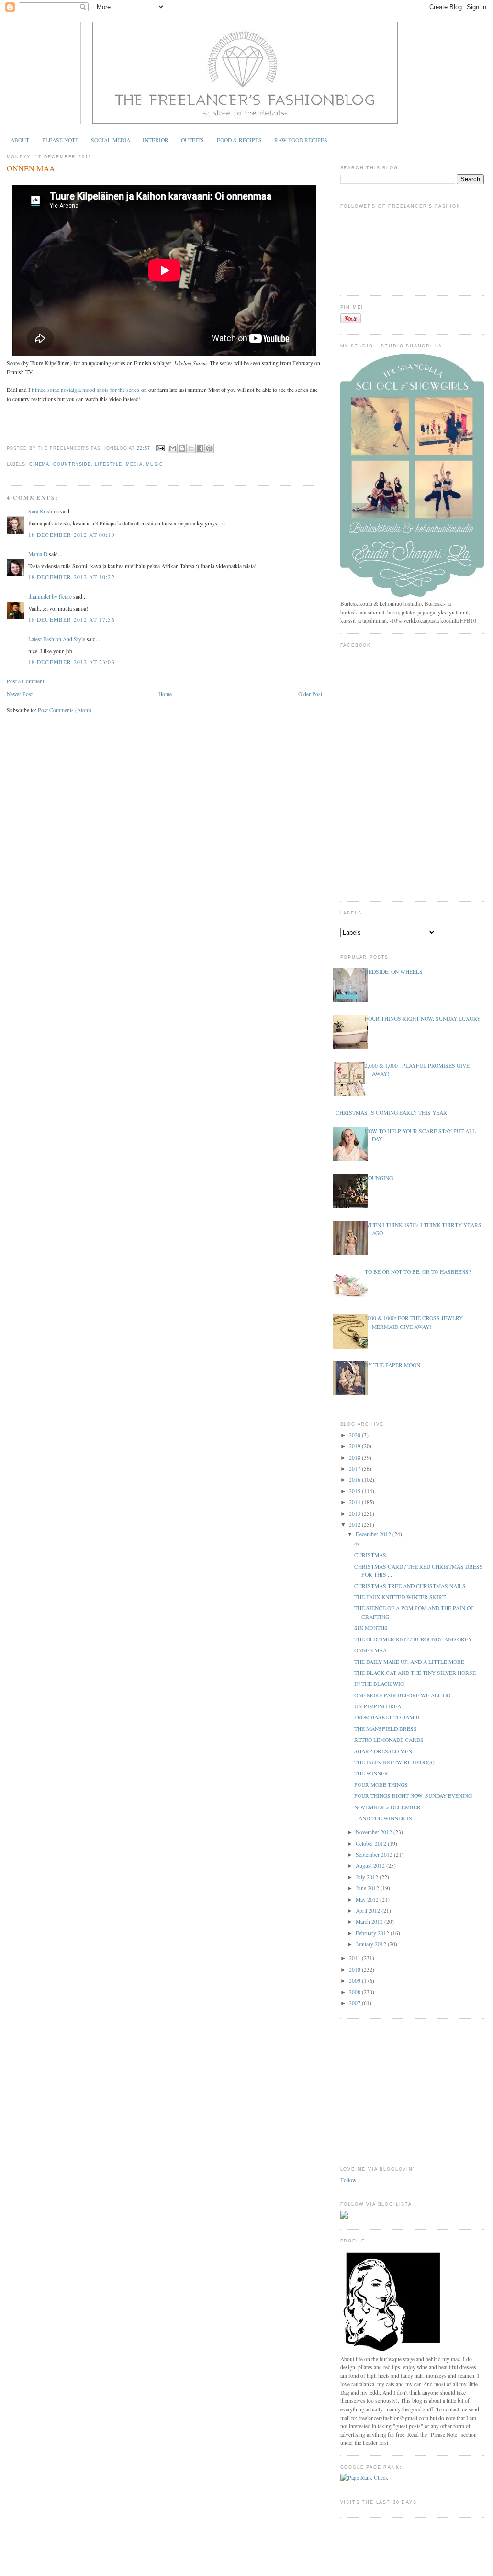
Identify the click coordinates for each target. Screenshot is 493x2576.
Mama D (38, 554)
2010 (355, 1969)
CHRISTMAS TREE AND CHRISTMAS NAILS (410, 1586)
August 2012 (371, 1866)
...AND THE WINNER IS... (385, 1818)
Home (165, 694)
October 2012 (372, 1844)
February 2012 (373, 1933)
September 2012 (375, 1855)
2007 (355, 2003)
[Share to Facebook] (200, 448)
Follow (348, 2180)
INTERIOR (156, 140)
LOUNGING (379, 1178)
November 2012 (375, 1832)
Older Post (310, 694)
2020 (355, 1435)
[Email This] (173, 448)
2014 (355, 1502)
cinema (39, 464)
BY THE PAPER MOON (392, 1365)
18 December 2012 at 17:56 (72, 619)
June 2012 (368, 1888)
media (134, 464)
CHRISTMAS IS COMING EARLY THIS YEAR (391, 1112)
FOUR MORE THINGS (381, 1785)
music (155, 464)
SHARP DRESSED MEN (383, 1751)
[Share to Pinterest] (209, 448)
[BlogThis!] (182, 448)
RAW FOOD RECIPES (301, 140)
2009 (355, 1980)
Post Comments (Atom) (65, 710)
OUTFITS (192, 140)
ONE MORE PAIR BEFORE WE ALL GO (402, 1695)
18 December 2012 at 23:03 (72, 662)
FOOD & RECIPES (239, 140)
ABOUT (20, 140)
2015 (355, 1491)
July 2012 (368, 1877)
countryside (72, 464)
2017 (355, 1468)
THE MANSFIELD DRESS (386, 1729)
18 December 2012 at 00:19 (72, 535)
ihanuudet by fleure (50, 597)
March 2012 (370, 1922)
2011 (355, 1958)
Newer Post (20, 694)
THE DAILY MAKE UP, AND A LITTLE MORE (409, 1662)
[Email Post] (160, 448)
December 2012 (374, 1534)
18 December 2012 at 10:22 (72, 577)
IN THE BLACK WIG (379, 1684)
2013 (355, 1513)
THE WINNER (371, 1773)
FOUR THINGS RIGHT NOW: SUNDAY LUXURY (423, 1019)
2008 (355, 1992)
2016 (355, 1479)
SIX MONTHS (371, 1628)
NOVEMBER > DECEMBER (387, 1807)
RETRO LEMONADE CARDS (389, 1740)
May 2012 (368, 1900)
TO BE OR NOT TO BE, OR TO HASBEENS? (418, 1272)
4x (357, 1544)
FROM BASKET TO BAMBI (387, 1717)
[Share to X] (191, 448)
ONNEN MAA (31, 168)
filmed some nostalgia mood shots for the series (85, 390)
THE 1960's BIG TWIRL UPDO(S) (394, 1762)
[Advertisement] (412, 2087)
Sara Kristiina (44, 511)
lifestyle (108, 464)
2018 (355, 1457)
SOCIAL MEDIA (111, 140)
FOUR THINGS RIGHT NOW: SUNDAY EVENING (413, 1796)
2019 (355, 1446)
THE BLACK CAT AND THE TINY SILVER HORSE (415, 1673)
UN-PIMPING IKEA (378, 1706)
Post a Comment (25, 681)
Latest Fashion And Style (57, 639)
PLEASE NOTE (60, 140)
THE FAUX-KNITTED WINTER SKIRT (400, 1597)
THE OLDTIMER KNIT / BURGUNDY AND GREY (413, 1639)
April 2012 (369, 1911)
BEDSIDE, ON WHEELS (394, 972)
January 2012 (372, 1944)
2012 (355, 1524)
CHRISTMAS (370, 1555)
